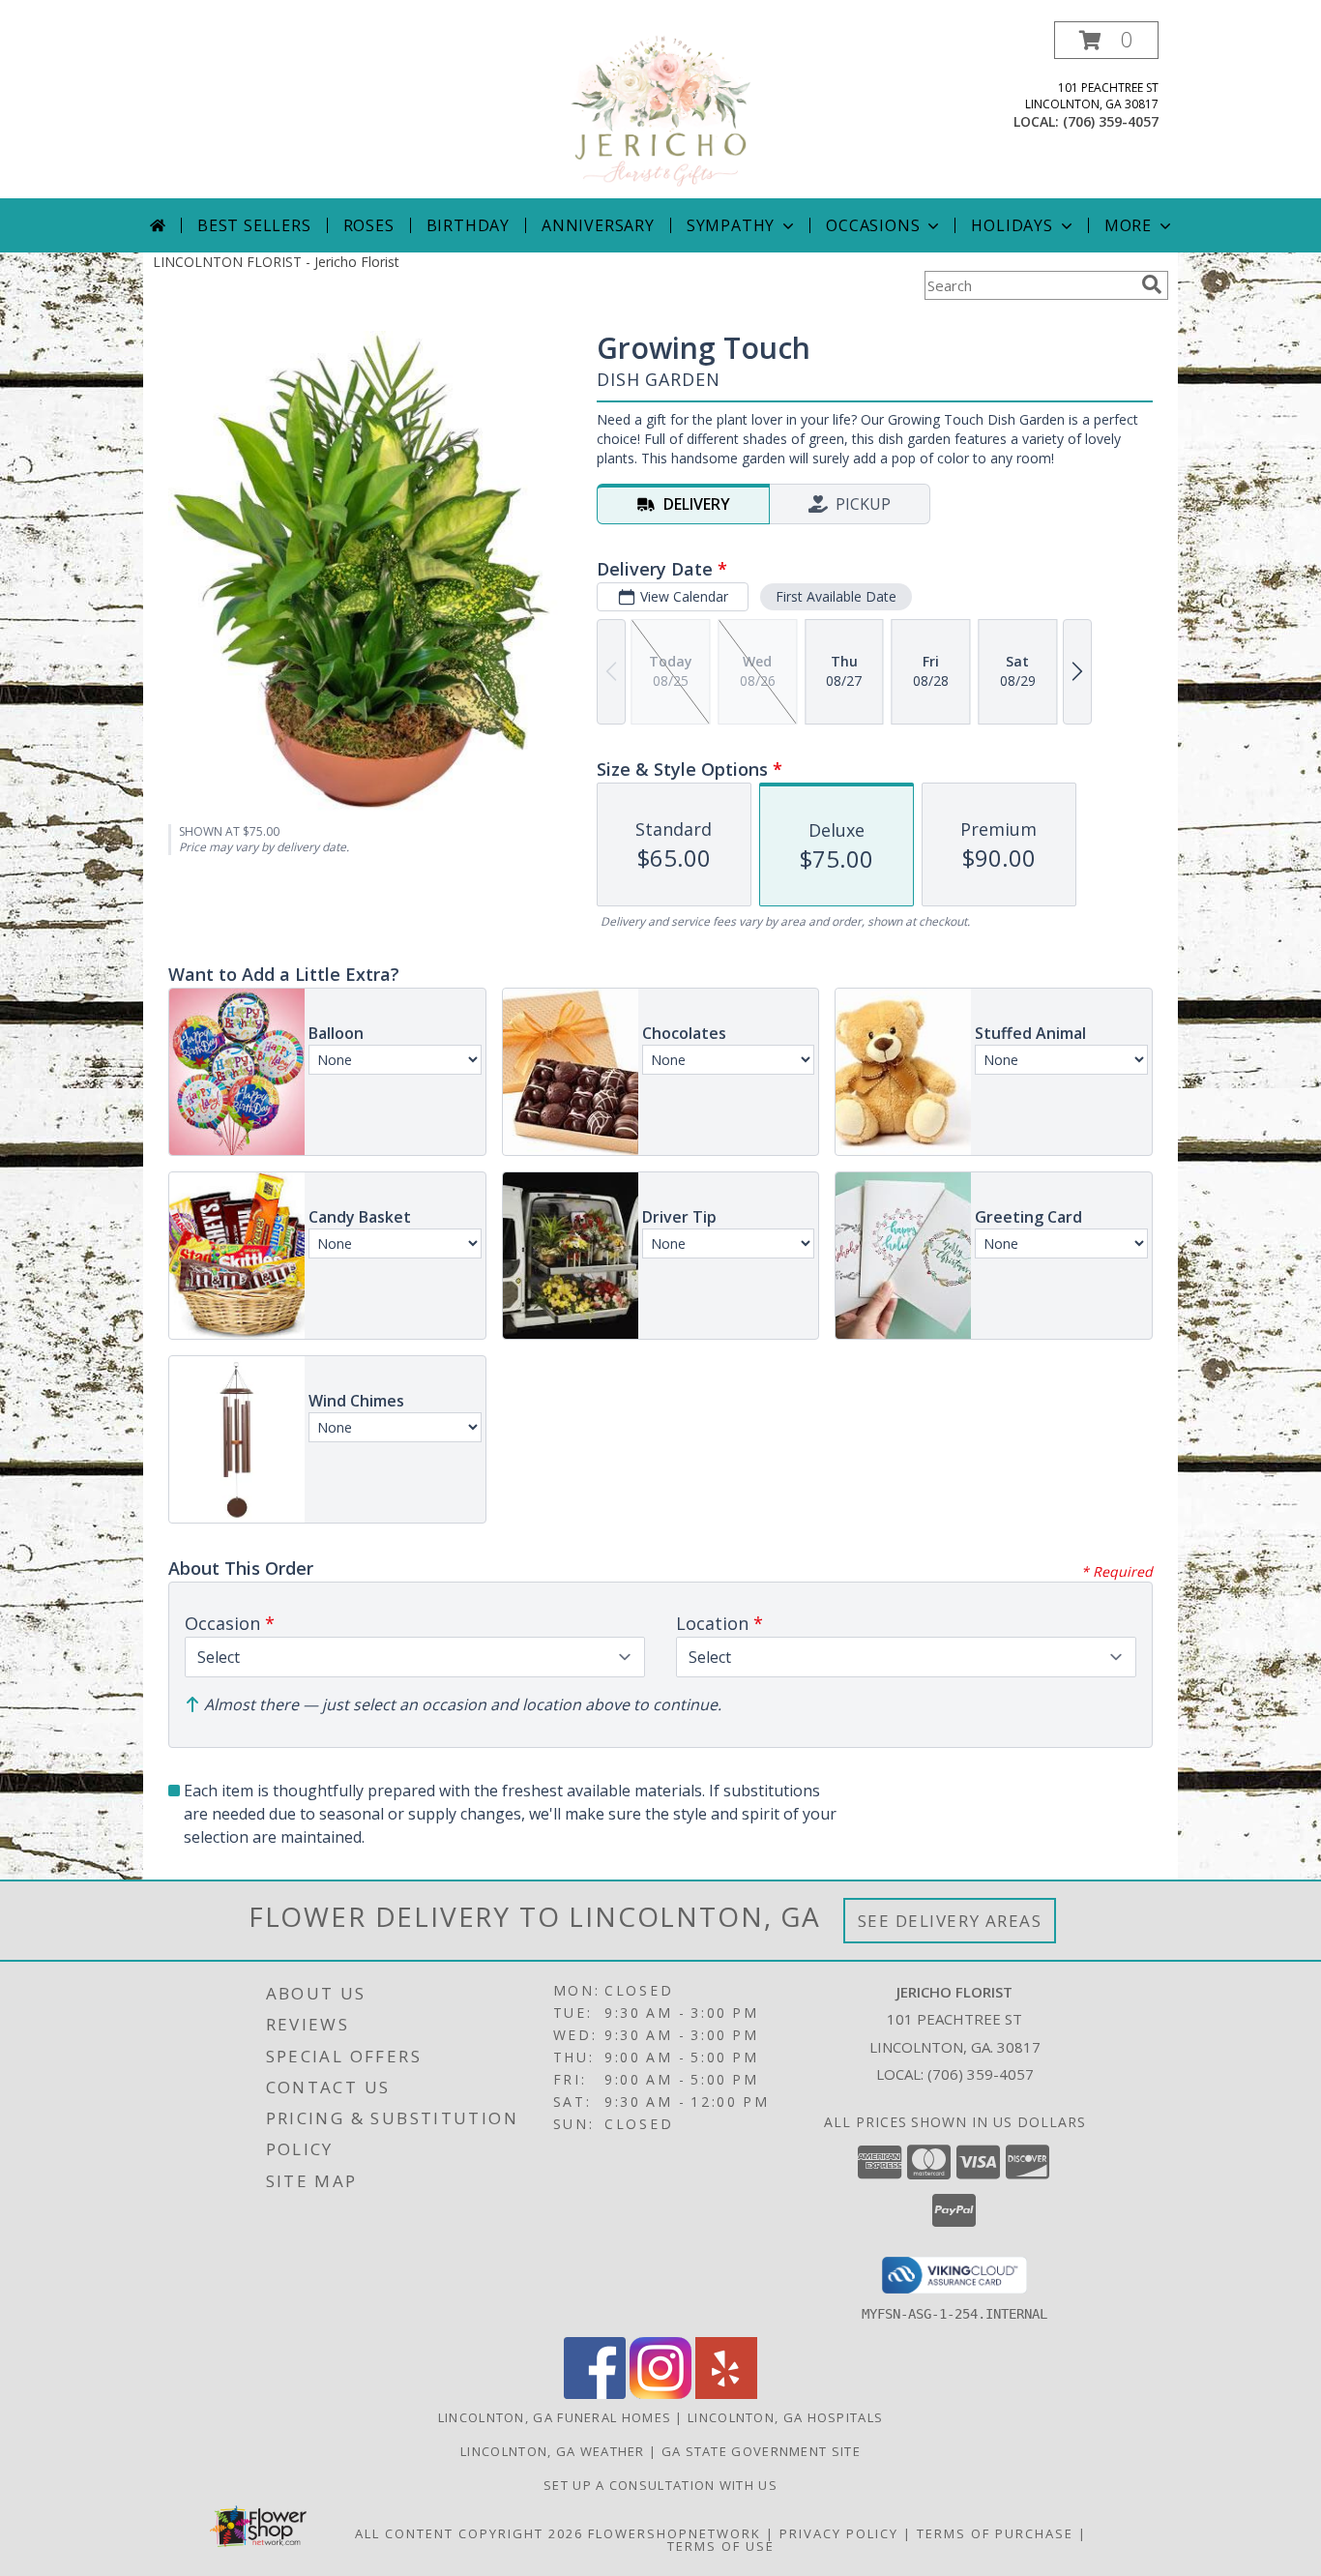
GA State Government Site (761, 2451)
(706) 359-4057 (1111, 121)
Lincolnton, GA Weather (553, 2451)
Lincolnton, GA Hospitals (785, 2417)
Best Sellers (254, 225)
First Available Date (836, 596)
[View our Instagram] (660, 2394)
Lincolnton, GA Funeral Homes (555, 2417)
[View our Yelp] (726, 2394)
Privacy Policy (839, 2533)
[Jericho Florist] (660, 110)
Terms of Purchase (995, 2533)
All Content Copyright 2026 (469, 2533)
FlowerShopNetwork (675, 2533)
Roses (369, 225)
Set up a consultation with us (660, 2485)
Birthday (468, 225)
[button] (1106, 40)
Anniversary (598, 225)
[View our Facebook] (595, 2394)
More (1128, 225)
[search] (1152, 284)
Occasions (873, 225)
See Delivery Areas (950, 1921)
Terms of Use (721, 2546)
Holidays (1012, 225)
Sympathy (731, 225)
